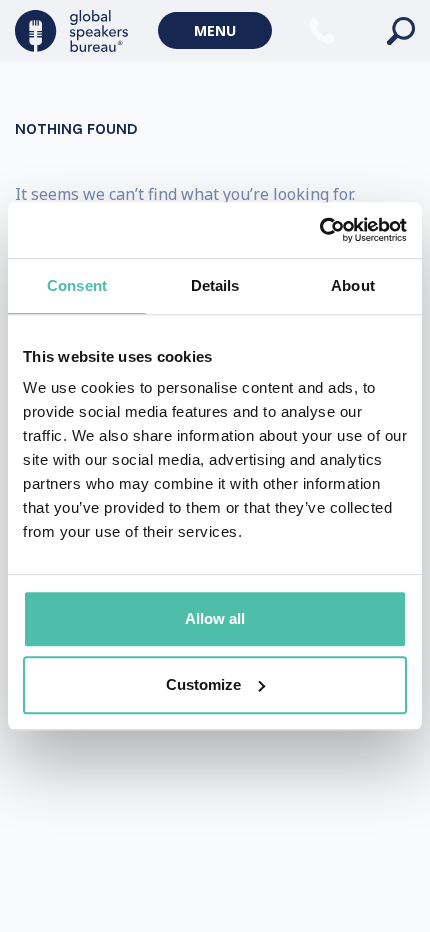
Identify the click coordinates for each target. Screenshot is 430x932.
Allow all (215, 618)
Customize (203, 684)
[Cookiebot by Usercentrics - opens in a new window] (319, 230)
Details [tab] (215, 285)
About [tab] (353, 285)
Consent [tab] (77, 285)
